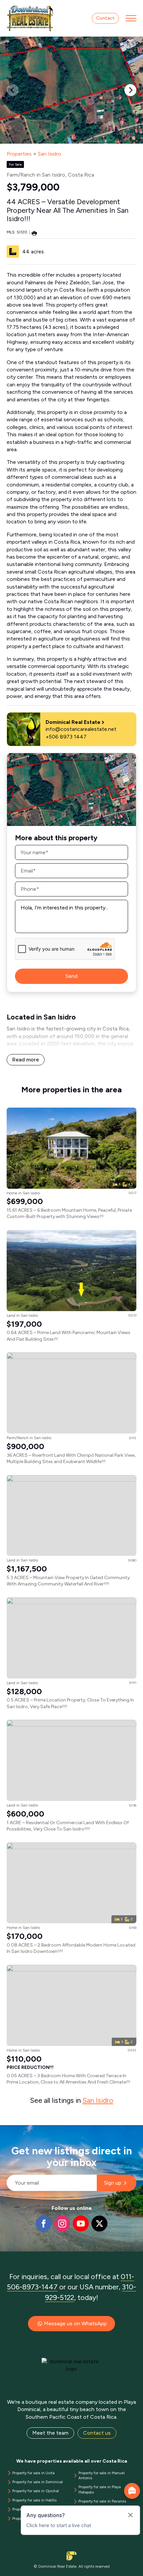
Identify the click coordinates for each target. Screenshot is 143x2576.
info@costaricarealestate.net (81, 729)
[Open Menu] (131, 18)
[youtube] (81, 2224)
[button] (130, 90)
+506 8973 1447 (66, 737)
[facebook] (44, 2224)
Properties (19, 154)
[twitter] (99, 2224)
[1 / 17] (71, 90)
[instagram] (62, 2224)
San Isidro (50, 154)
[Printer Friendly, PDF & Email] (34, 233)
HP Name (7, 2130)
